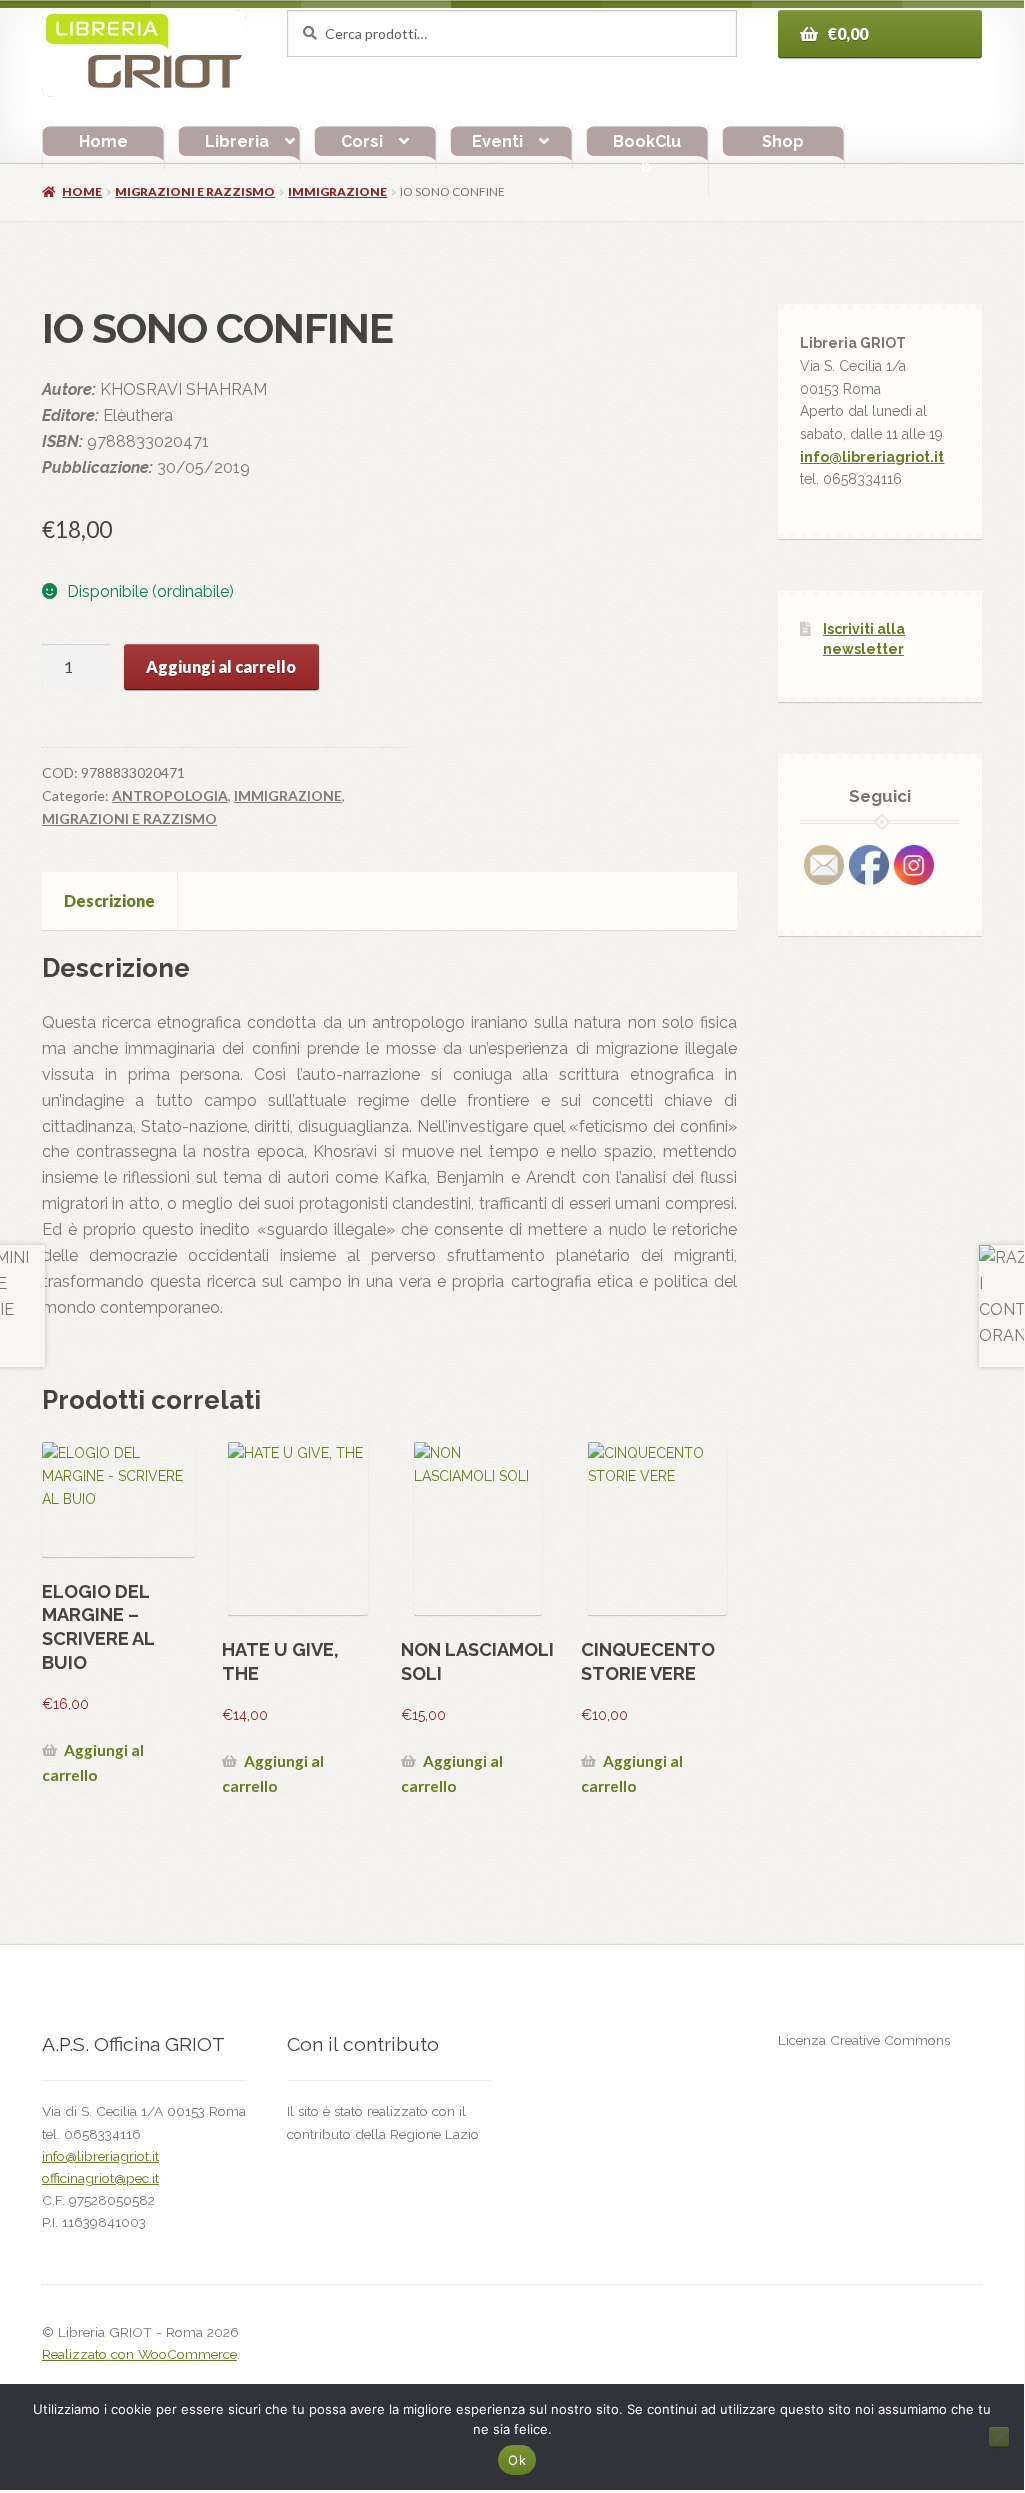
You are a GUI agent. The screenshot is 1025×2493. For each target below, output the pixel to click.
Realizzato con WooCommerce (139, 2354)
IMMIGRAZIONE (337, 191)
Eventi (497, 141)
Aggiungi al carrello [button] (93, 1762)
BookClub (647, 154)
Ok (517, 2460)
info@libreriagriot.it (872, 457)
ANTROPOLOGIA (170, 795)
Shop (783, 141)
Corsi (362, 141)
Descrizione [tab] (109, 900)
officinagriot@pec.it (100, 2178)
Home (103, 141)
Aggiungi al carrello (221, 666)
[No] (999, 2437)
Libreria (237, 141)
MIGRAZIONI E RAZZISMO (195, 191)
